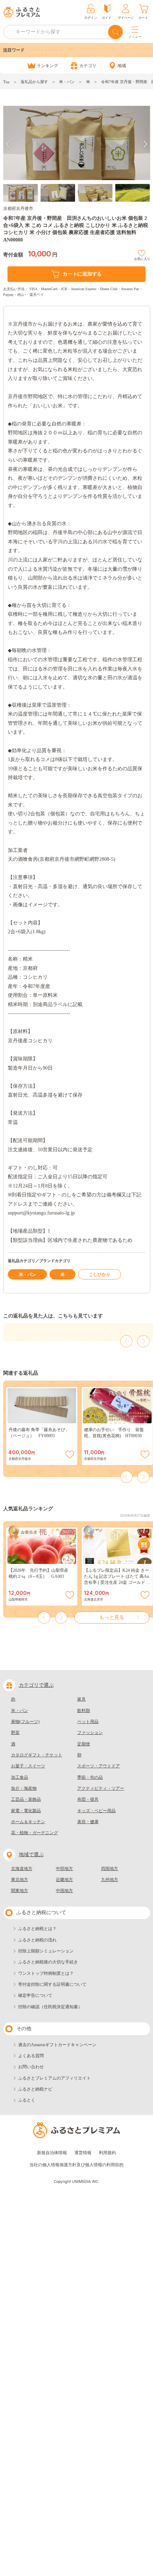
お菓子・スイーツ (28, 1766)
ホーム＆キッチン (28, 1822)
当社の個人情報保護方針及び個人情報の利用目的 (76, 2165)
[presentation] (7, 144)
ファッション (90, 1733)
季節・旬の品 (90, 1777)
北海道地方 (22, 1869)
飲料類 (84, 1711)
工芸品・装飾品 (26, 1799)
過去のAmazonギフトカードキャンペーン (57, 2045)
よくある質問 (31, 2056)
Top (6, 82)
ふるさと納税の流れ (37, 1940)
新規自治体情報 (52, 2153)
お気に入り (142, 258)
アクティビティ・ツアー (101, 1788)
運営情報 (83, 2153)
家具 (81, 1699)
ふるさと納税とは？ (37, 1929)
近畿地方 (64, 1880)
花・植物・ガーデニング (35, 1833)
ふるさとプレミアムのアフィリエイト (54, 2078)
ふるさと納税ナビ (35, 2089)
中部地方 (64, 1869)
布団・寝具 (88, 1799)
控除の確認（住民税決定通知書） (50, 2007)
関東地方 (20, 1891)
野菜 (15, 1733)
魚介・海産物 (24, 1788)
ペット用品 (88, 1722)
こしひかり (100, 1275)
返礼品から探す (34, 82)
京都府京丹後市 (18, 208)
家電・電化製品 (26, 1811)
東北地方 (20, 1880)
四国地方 (110, 1869)
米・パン (67, 82)
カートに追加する (82, 274)
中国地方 (64, 1891)
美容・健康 (88, 1822)
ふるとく (27, 2100)
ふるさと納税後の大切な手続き (48, 1962)
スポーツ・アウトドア (99, 1766)
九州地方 (110, 1880)
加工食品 (20, 1777)
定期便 (84, 1744)
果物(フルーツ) (25, 1722)
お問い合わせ (31, 2067)
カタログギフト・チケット (37, 1755)
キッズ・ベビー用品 (96, 1811)
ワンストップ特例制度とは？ (46, 1973)
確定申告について (35, 1995)
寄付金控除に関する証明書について (52, 1984)
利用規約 (107, 2153)
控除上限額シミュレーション (46, 1951)
